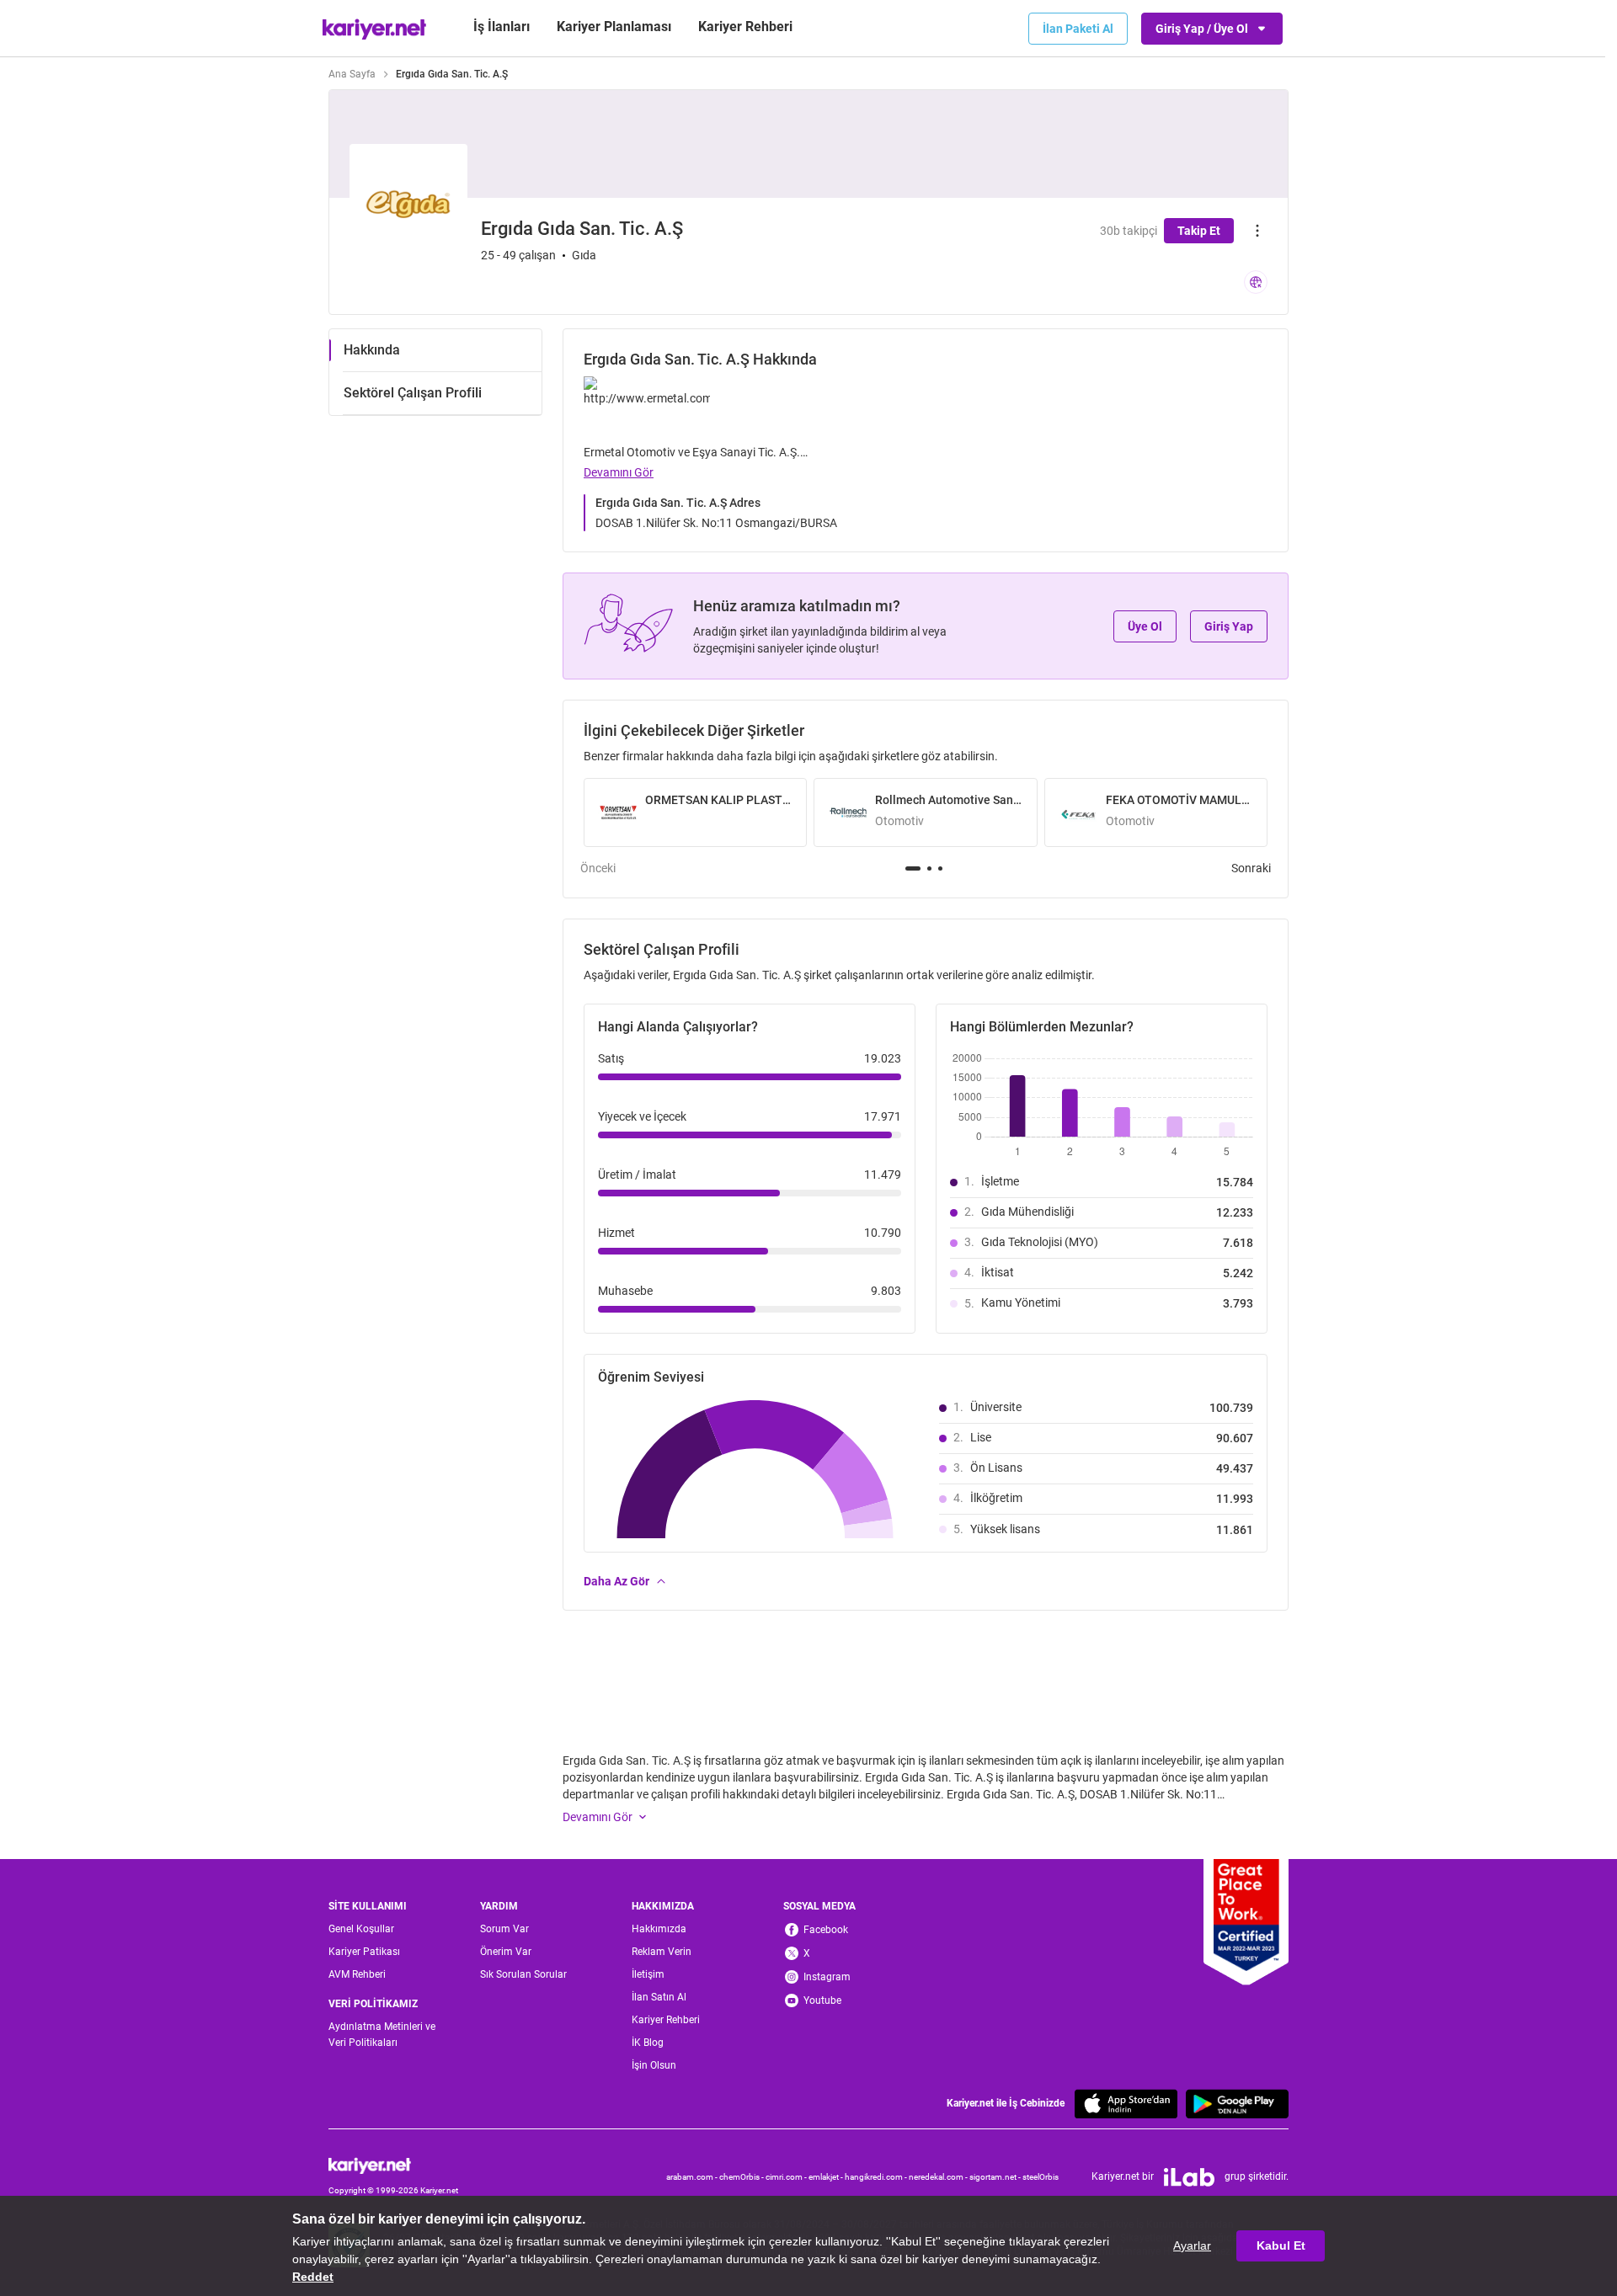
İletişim (648, 1974)
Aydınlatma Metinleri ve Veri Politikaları (382, 2035)
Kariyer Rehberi (666, 2020)
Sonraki (1251, 868)
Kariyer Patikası (364, 1952)
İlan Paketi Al (1078, 29)
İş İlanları (502, 27)
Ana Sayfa (352, 74)
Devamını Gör (619, 472)
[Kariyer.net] (393, 2165)
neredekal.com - (939, 2177)
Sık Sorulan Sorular (523, 1974)
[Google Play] (1237, 2104)
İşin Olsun (654, 2065)
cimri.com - (787, 2177)
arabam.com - (693, 2177)
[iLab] (1189, 2177)
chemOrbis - (742, 2177)
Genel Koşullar (361, 1929)
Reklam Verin (662, 1952)
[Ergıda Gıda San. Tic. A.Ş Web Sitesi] (1256, 282)
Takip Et (1199, 231)
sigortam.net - (996, 2177)
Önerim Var (506, 1952)
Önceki (598, 868)
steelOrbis (1041, 2177)
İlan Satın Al (659, 1997)
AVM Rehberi (357, 1974)
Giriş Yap (1229, 626)
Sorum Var (504, 1929)
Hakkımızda (659, 1929)
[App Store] (1126, 2104)
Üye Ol (1145, 626)
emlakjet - (827, 2177)
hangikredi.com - (877, 2177)
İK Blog (648, 2043)
